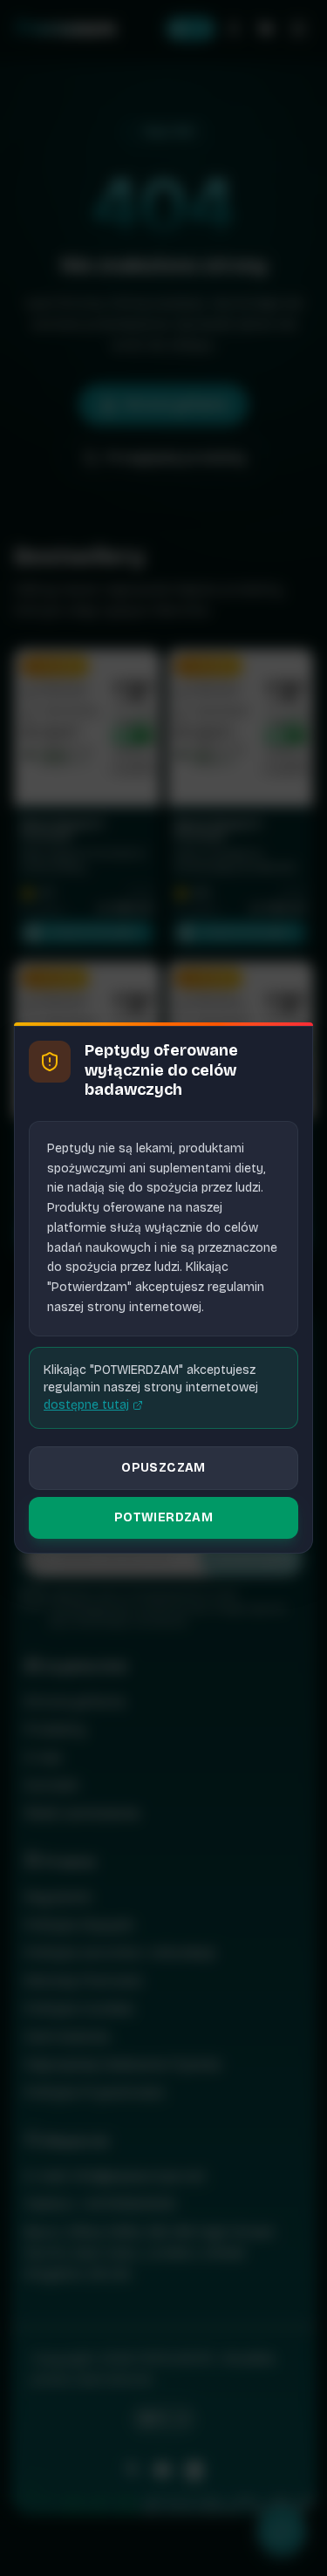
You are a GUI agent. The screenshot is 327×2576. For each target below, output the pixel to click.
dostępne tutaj (86, 1405)
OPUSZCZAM (163, 1468)
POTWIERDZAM (163, 1517)
